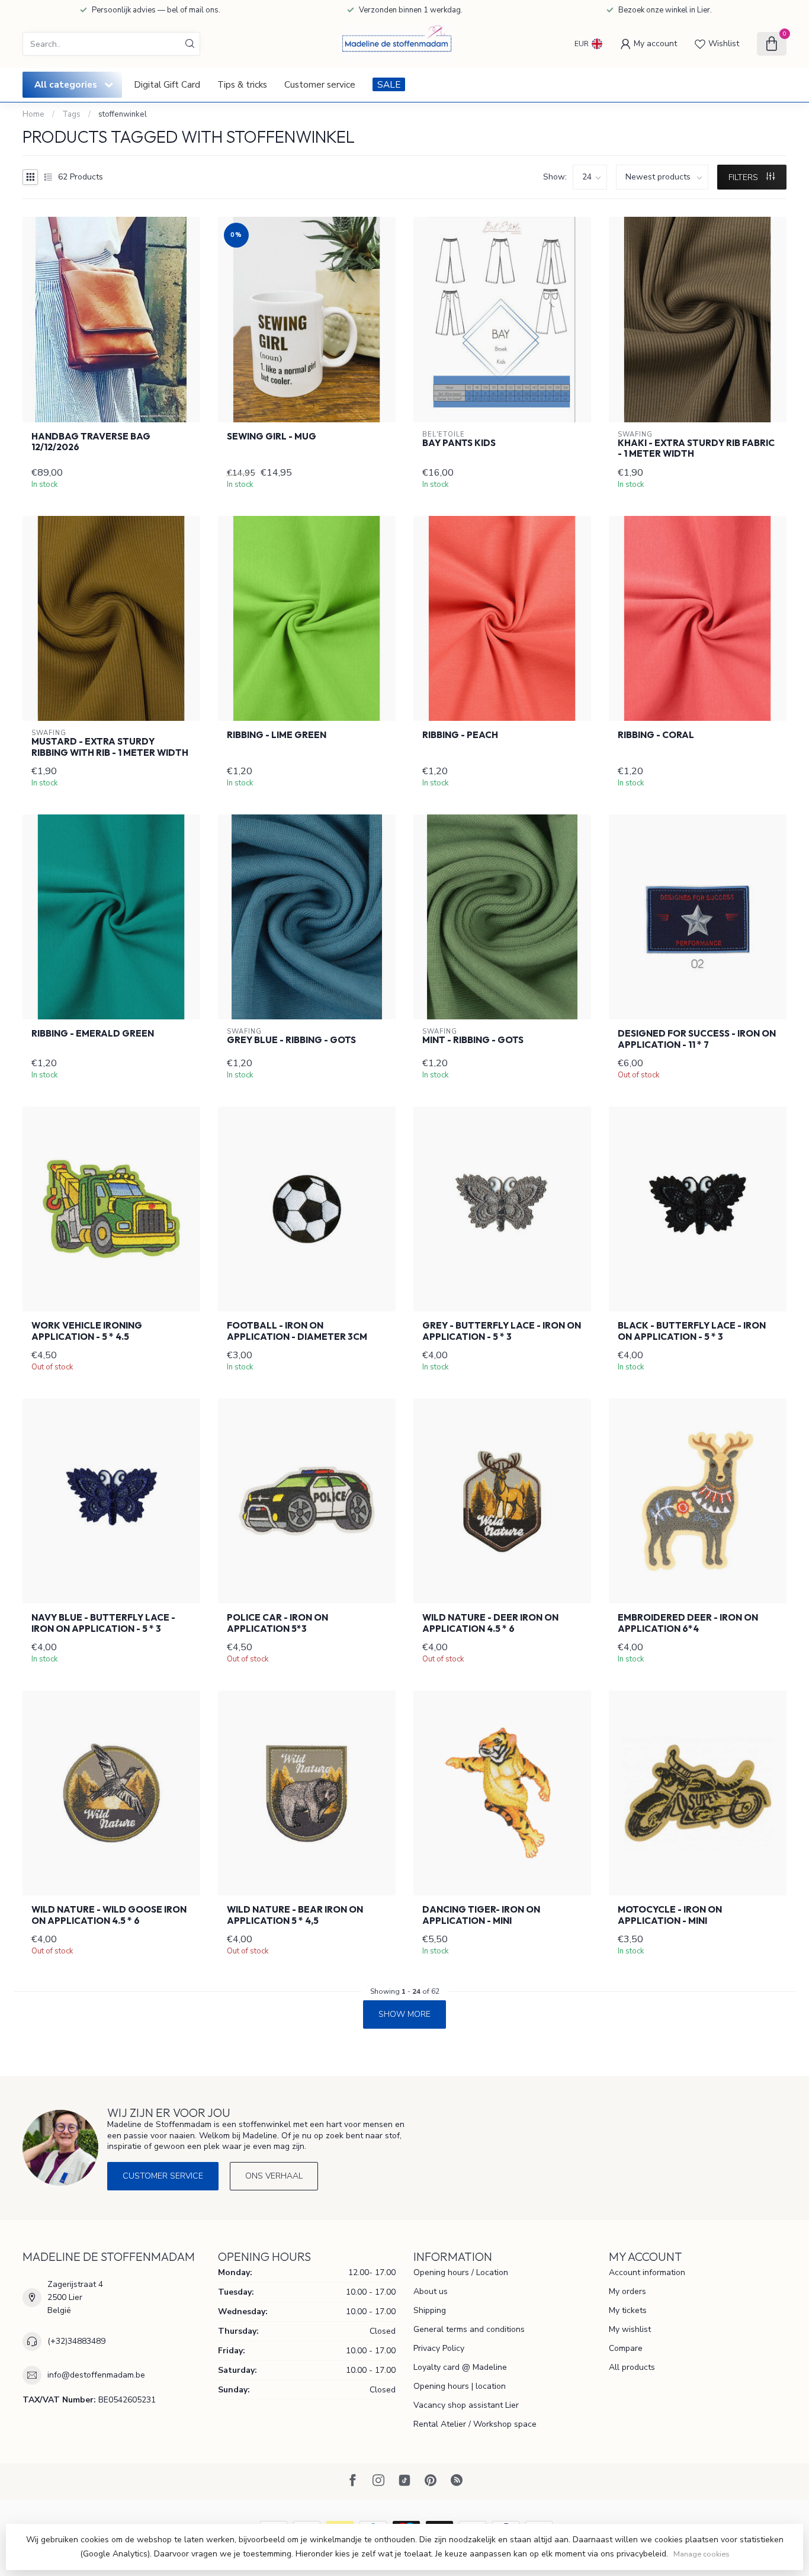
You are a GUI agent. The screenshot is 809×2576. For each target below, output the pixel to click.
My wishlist (630, 2329)
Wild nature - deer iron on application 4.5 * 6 (490, 1623)
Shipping (430, 2310)
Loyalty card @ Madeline (460, 2367)
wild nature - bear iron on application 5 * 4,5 (295, 1915)
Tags (71, 114)
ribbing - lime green (277, 735)
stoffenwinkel (123, 114)
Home (33, 114)
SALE (389, 84)
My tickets (628, 2310)
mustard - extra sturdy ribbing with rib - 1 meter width (110, 747)
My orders (627, 2291)
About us (431, 2291)
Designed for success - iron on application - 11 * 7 (697, 1039)
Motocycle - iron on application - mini (670, 1915)
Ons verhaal (274, 2176)
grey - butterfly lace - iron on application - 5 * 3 (502, 1331)
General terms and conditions (469, 2329)
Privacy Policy (439, 2348)
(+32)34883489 (76, 2341)
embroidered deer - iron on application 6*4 (688, 1623)
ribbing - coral (656, 735)
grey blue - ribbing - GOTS (291, 1040)
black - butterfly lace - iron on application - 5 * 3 (692, 1331)
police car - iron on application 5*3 (277, 1623)
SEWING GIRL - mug (272, 437)
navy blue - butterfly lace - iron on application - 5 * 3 (103, 1623)
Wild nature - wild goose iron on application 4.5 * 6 (109, 1915)
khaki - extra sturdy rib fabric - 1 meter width (696, 448)
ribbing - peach (460, 735)
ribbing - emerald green (93, 1034)
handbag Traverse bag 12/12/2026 (91, 442)
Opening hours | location (460, 2386)
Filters (744, 177)
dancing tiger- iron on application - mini (481, 1915)
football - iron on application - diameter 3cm (297, 1331)
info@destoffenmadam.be (96, 2375)
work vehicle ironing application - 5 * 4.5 (87, 1331)
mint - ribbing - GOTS (473, 1040)
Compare (626, 2348)
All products (632, 2367)
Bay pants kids (459, 443)
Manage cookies (702, 2554)
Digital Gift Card (167, 84)
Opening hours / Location (461, 2272)
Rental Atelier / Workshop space (475, 2424)
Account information (647, 2272)
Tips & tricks (242, 84)
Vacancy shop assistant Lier (466, 2405)
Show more (404, 2014)
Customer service (320, 84)
